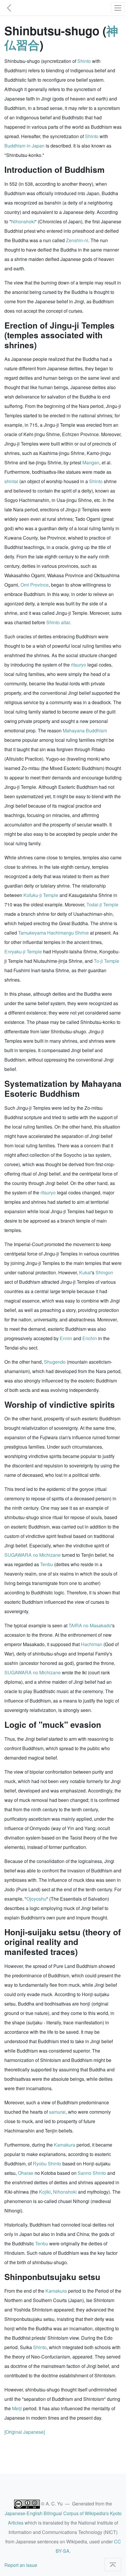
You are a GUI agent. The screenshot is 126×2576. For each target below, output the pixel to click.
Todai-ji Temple (102, 904)
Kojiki (45, 2192)
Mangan (91, 462)
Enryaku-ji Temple (23, 951)
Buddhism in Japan (24, 146)
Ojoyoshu (36, 1899)
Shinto (84, 61)
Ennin (66, 1338)
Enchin (90, 1338)
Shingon (104, 1272)
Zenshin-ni (77, 240)
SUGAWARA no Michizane (33, 1555)
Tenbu (47, 1564)
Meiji (17, 2408)
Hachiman (92, 1644)
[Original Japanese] (25, 2432)
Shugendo (55, 1362)
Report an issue (21, 2565)
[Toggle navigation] (118, 8)
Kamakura (65, 2145)
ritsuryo (79, 665)
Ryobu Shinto (47, 2164)
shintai (11, 481)
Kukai (85, 1272)
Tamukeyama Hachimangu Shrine (53, 933)
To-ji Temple (107, 961)
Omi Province (35, 585)
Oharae (26, 2173)
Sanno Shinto (92, 2173)
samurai (57, 2112)
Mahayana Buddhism (85, 730)
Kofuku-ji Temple (41, 895)
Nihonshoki (23, 221)
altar (65, 622)
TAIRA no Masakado (90, 1625)
